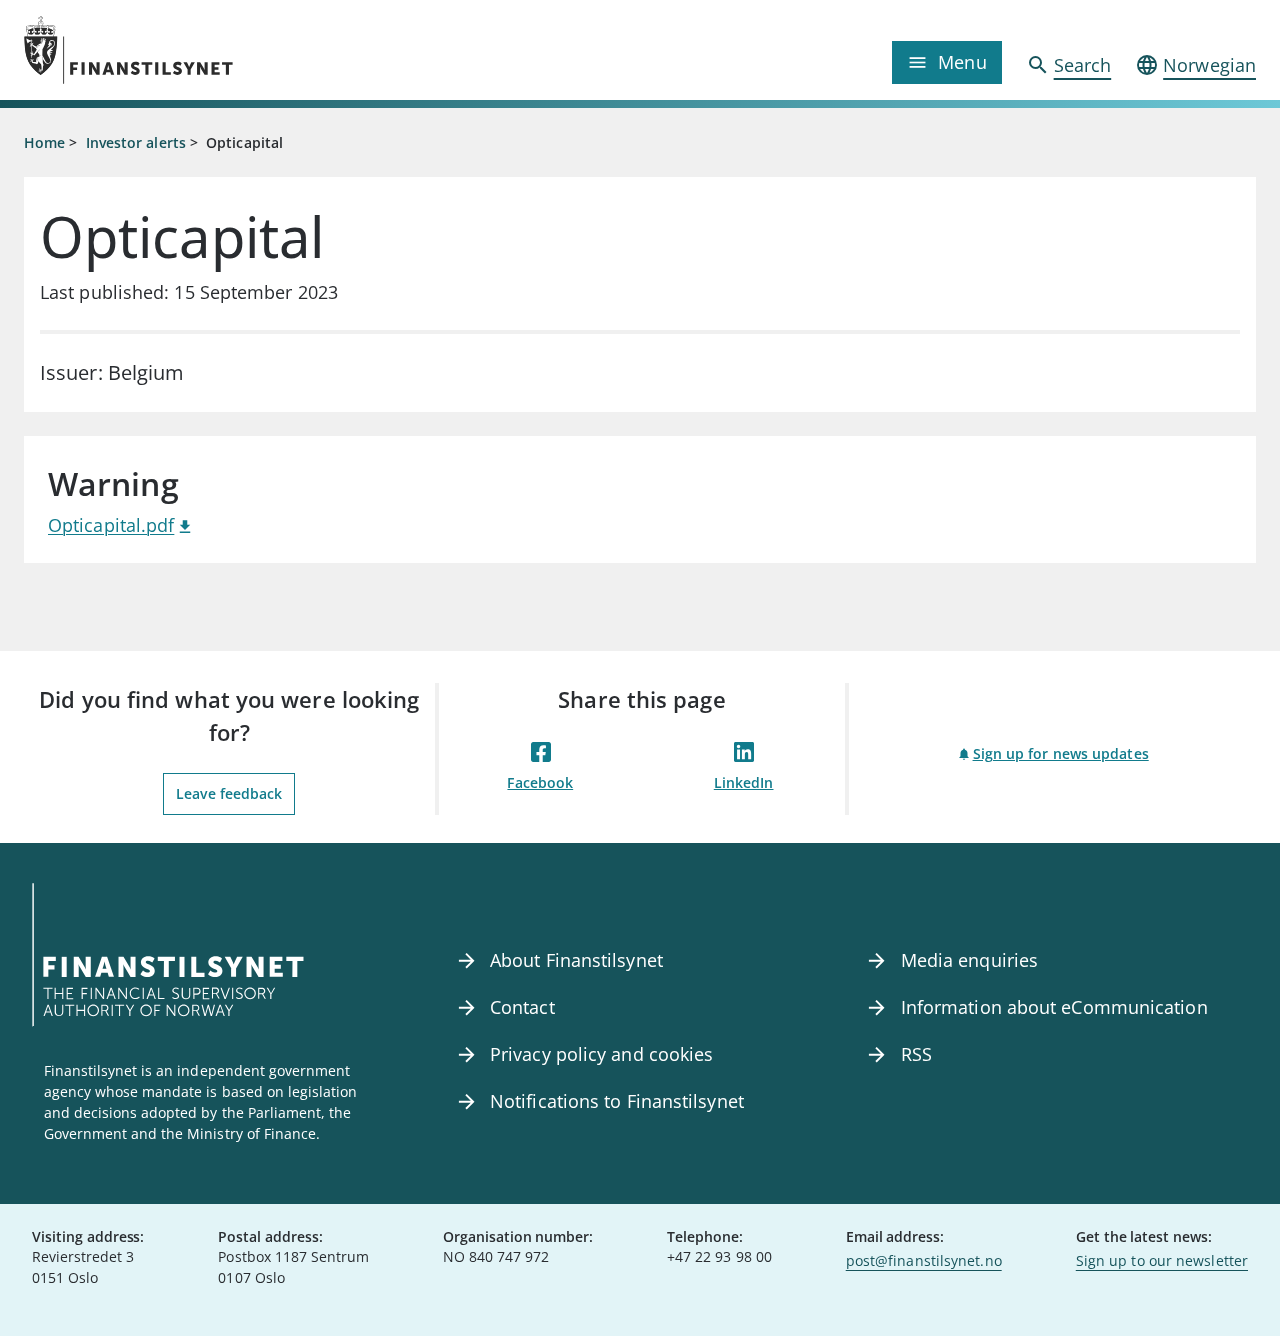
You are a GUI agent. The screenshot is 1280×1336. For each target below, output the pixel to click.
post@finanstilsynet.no (924, 1260)
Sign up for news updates (1061, 753)
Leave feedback (229, 793)
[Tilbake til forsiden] (178, 50)
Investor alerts (136, 142)
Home (44, 142)
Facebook (540, 782)
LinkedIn (744, 782)
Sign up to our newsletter (1162, 1260)
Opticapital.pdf (111, 525)
